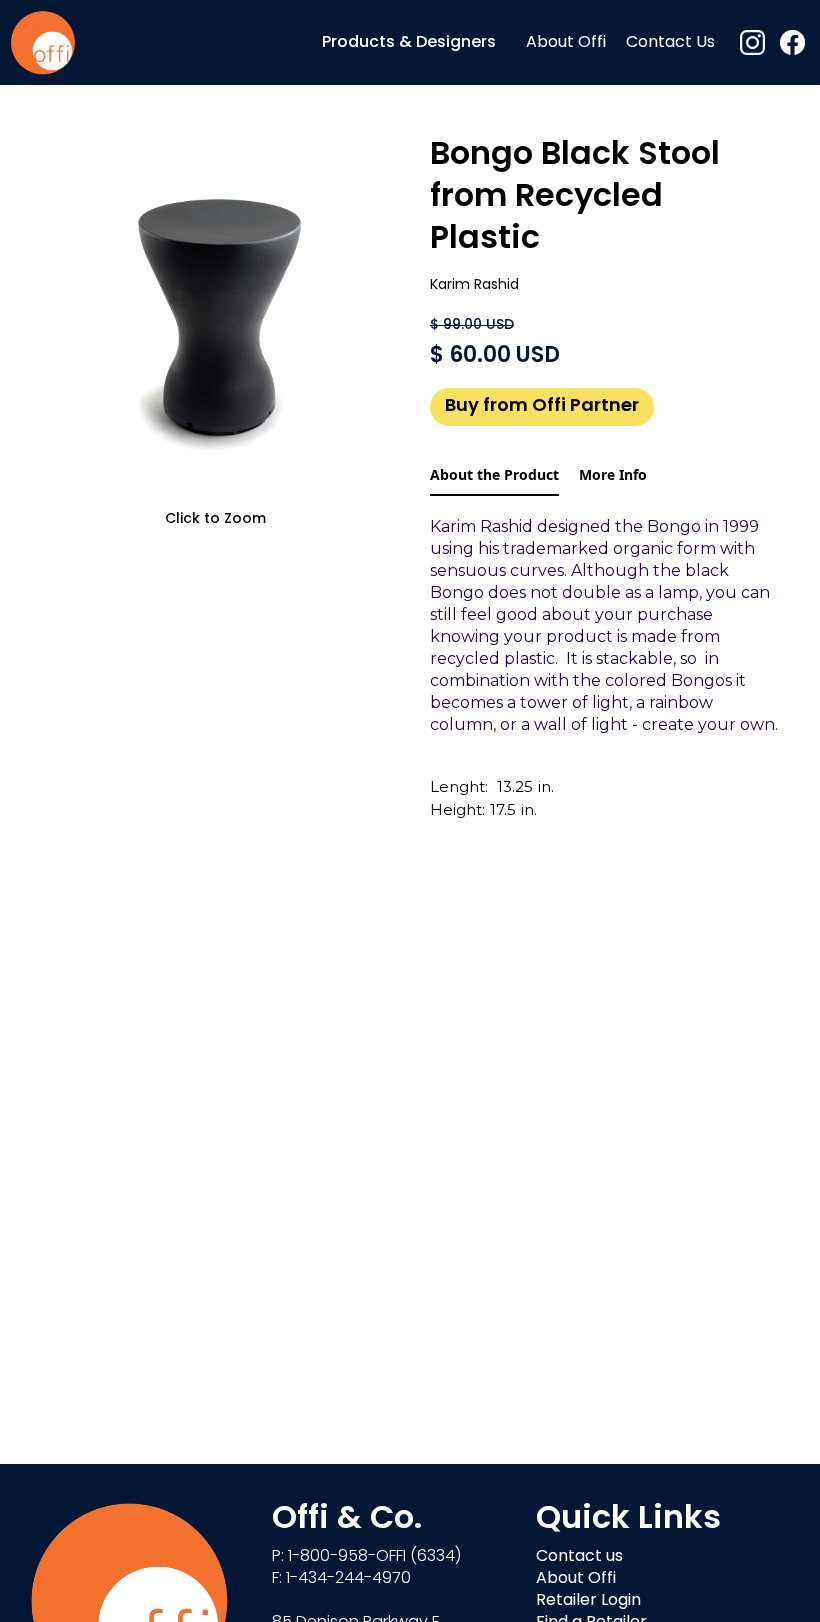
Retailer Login (588, 1601)
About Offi (566, 43)
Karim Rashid (474, 285)
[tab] (494, 476)
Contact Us (670, 43)
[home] (42, 42)
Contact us (579, 1557)
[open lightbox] (215, 320)
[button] (409, 42)
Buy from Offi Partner (542, 407)
